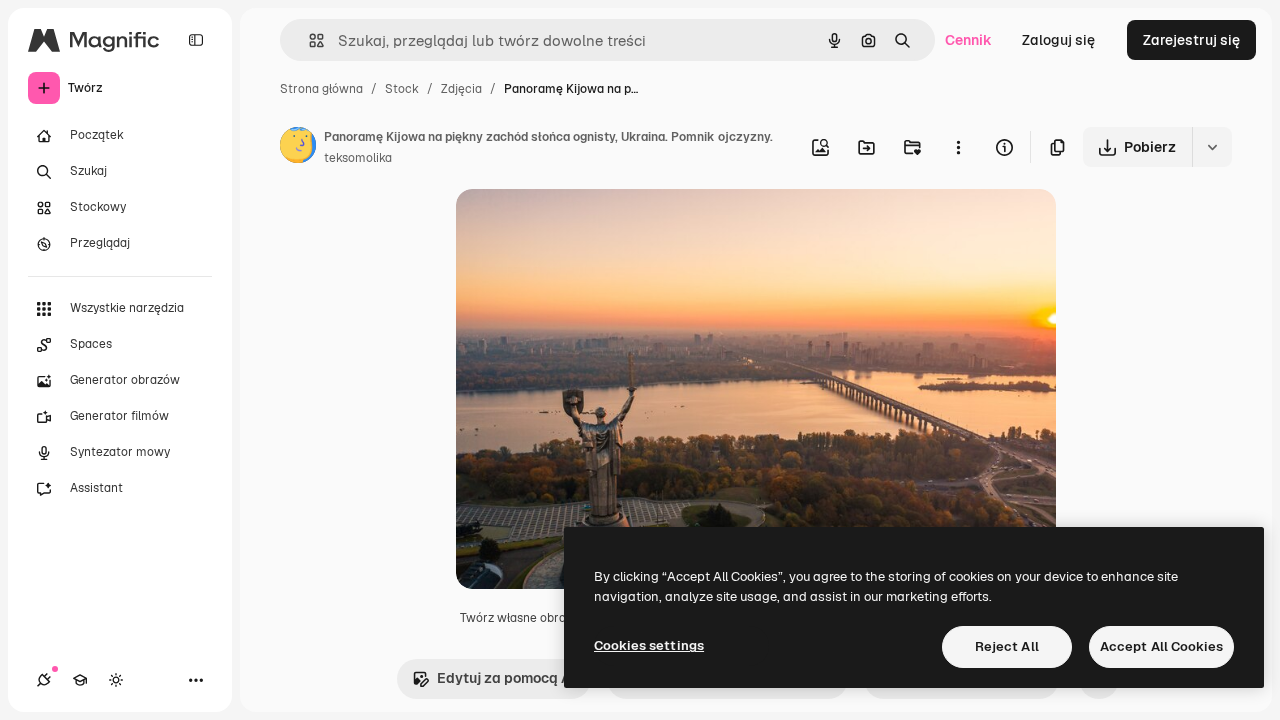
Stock (402, 89)
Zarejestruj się (1191, 40)
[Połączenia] (44, 680)
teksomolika (358, 158)
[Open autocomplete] (308, 40)
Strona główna (321, 89)
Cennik (968, 40)
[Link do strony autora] (298, 148)
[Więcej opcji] (958, 147)
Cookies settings (649, 645)
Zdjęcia (461, 89)
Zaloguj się (1058, 40)
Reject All (1007, 646)
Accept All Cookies (1161, 646)
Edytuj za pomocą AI (506, 678)
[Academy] (80, 680)
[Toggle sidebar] (196, 40)
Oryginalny (594, 227)
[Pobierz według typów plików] (1212, 147)
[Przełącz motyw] (116, 680)
